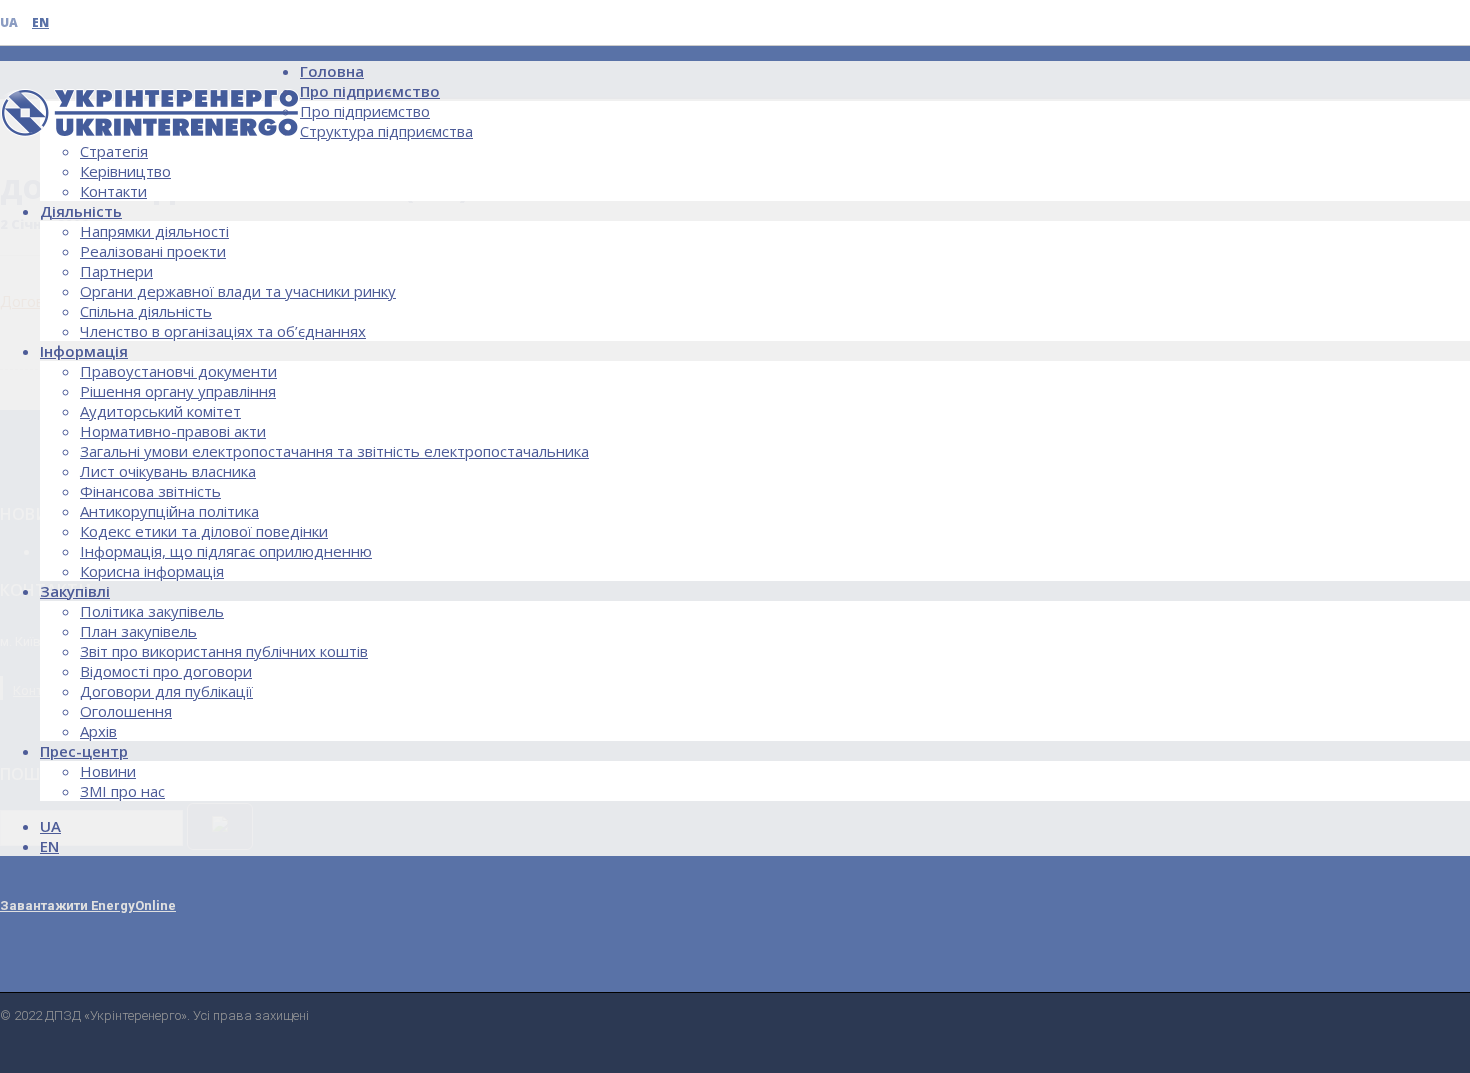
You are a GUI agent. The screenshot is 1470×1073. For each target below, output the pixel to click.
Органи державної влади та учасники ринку (238, 291)
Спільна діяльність (146, 311)
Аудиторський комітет (160, 411)
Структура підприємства (386, 131)
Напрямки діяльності (154, 231)
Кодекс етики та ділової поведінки (204, 531)
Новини (108, 771)
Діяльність (81, 211)
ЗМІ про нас (122, 791)
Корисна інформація (152, 571)
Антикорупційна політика (169, 511)
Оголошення (126, 711)
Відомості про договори (166, 671)
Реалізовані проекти (153, 251)
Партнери (116, 271)
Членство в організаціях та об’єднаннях (223, 331)
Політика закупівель (152, 611)
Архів (98, 731)
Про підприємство (370, 91)
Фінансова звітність (150, 491)
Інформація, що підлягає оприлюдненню (226, 551)
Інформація (84, 351)
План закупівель (138, 631)
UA (9, 22)
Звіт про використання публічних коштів (224, 651)
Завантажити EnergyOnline (88, 905)
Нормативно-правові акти (173, 431)
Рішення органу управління (178, 391)
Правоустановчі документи (178, 371)
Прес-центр (84, 751)
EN (40, 22)
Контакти (113, 191)
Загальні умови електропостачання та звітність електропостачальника (334, 451)
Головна (332, 71)
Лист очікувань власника (168, 471)
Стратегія (114, 151)
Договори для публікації (166, 691)
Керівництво (125, 171)
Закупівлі (75, 591)
